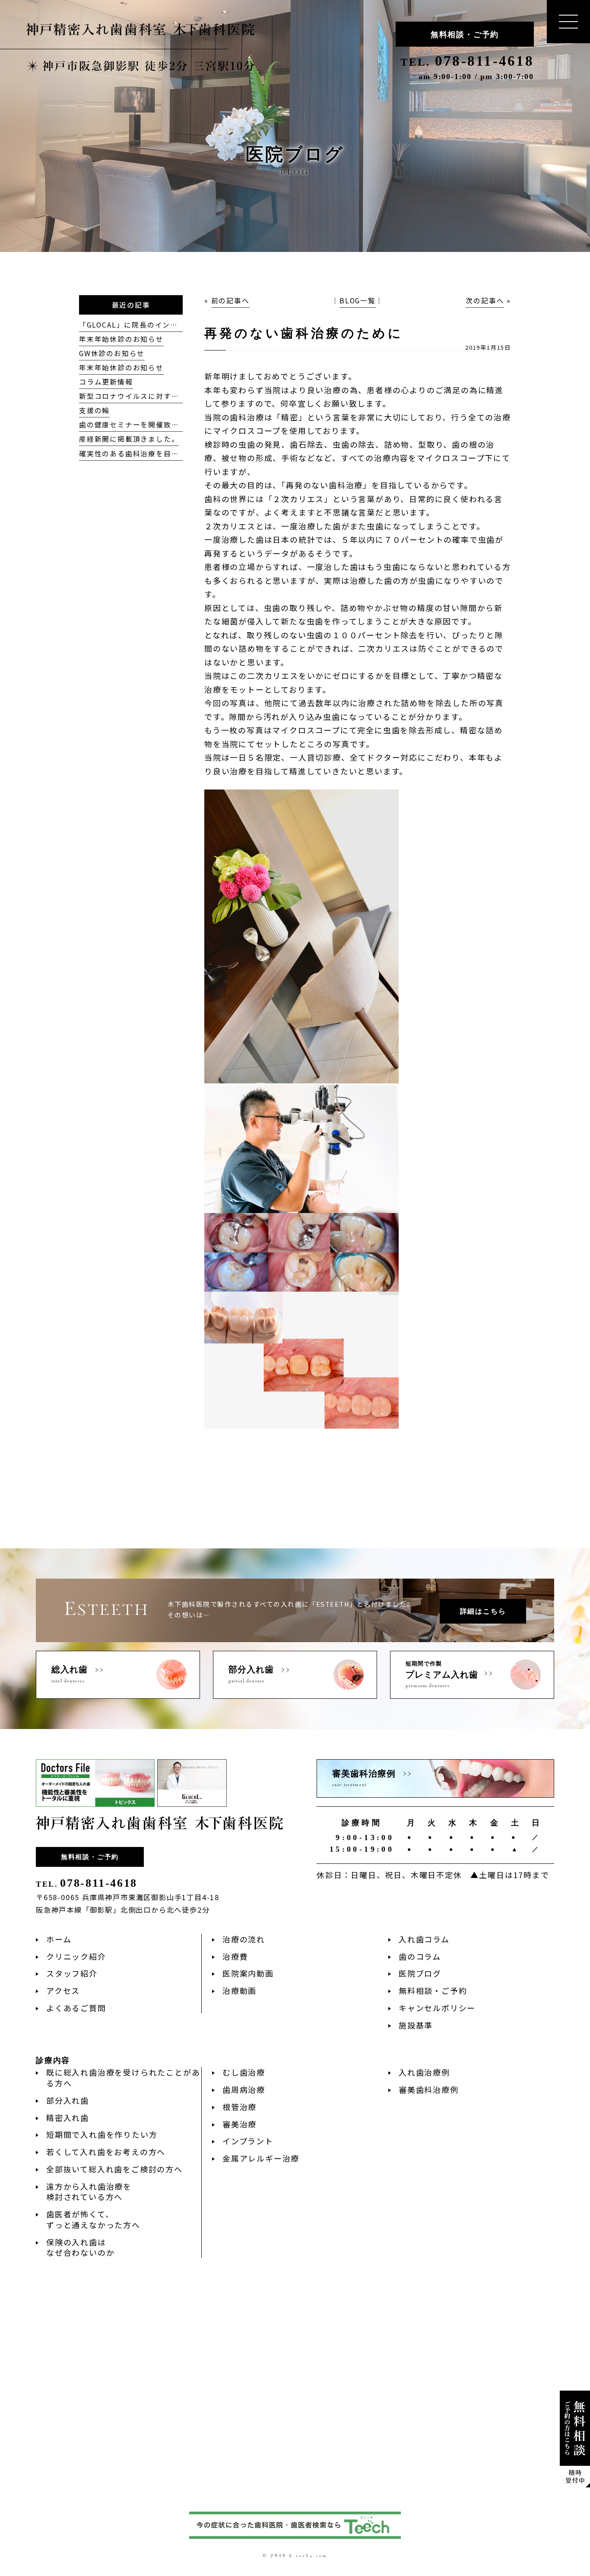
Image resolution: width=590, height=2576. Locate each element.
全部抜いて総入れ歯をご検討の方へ (114, 2169)
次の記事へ (485, 301)
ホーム (59, 1939)
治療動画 (239, 1990)
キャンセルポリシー (437, 2008)
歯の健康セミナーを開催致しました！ (144, 425)
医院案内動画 (248, 1973)
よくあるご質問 (76, 2008)
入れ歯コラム (424, 1939)
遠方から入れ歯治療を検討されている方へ (89, 2192)
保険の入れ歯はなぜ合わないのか (80, 2247)
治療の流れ (244, 1939)
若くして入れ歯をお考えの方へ (106, 2152)
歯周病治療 (244, 2089)
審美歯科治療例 (429, 2089)
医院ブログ (420, 1973)
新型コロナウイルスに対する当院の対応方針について (171, 396)
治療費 (235, 1956)
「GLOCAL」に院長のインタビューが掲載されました (171, 325)
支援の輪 (94, 410)
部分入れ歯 (68, 2100)
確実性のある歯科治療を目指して (137, 454)
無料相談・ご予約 (465, 35)
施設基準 (416, 2025)
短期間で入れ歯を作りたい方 (102, 2134)
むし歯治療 (244, 2072)
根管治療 (239, 2107)
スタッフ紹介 (72, 1973)
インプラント (248, 2141)
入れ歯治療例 (424, 2072)
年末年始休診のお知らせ (121, 339)
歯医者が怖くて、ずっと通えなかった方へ (93, 2219)
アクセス (63, 1990)
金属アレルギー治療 (261, 2158)
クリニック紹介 (76, 1956)
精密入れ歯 (68, 2117)
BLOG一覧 (358, 301)
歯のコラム (420, 1956)
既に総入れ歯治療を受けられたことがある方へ (123, 2078)
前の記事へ (230, 301)
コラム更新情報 (106, 382)
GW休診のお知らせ (112, 353)
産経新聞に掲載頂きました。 (129, 439)
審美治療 (239, 2124)
